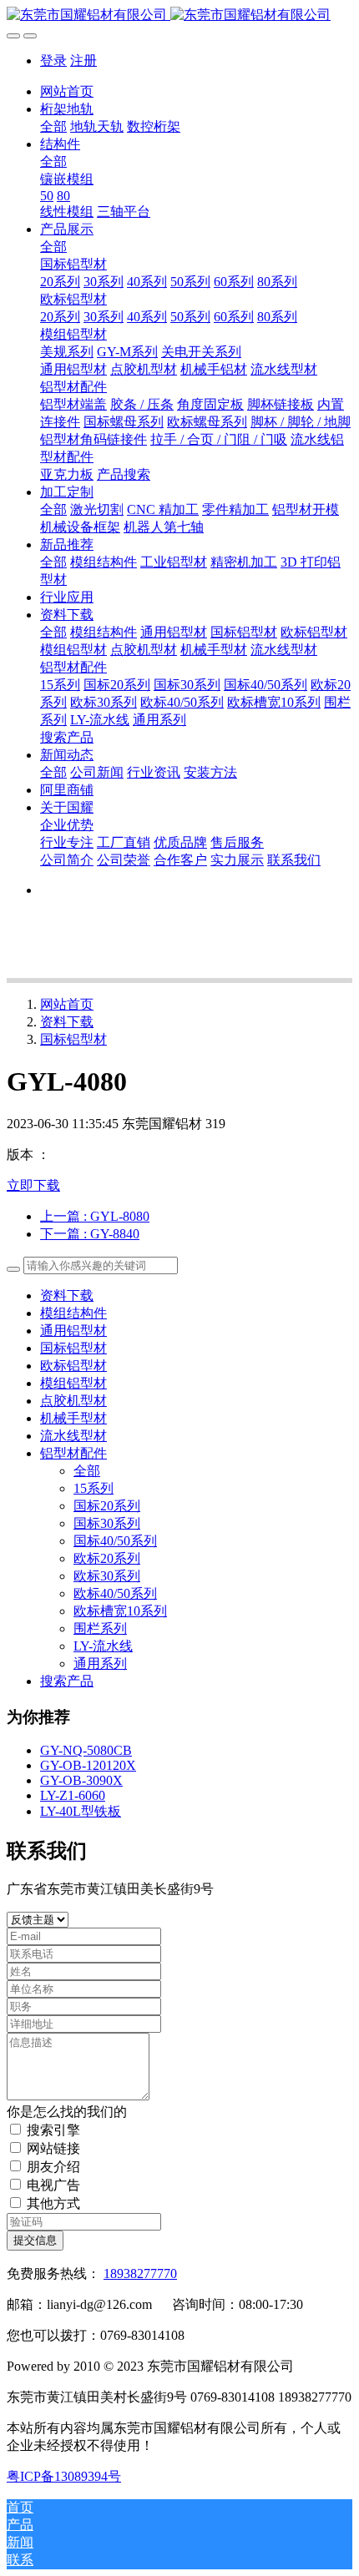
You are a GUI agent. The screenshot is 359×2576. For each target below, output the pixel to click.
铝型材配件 (73, 1453)
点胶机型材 (73, 1401)
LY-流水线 (103, 1646)
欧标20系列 (107, 1558)
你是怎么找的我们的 (67, 2112)
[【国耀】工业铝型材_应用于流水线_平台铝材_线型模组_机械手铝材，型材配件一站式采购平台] (179, 15)
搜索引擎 (53, 2130)
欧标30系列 (107, 1576)
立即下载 (33, 1185)
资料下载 (67, 1022)
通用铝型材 (73, 1331)
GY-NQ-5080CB (86, 1750)
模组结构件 (73, 1313)
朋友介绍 (53, 2167)
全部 (53, 126)
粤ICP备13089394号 (64, 2476)
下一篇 (90, 1234)
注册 (83, 60)
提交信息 (35, 2240)
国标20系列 (107, 1506)
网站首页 (67, 91)
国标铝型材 (73, 1039)
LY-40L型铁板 (81, 1811)
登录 (53, 60)
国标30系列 (107, 1523)
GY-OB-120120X (88, 1765)
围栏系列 (100, 1628)
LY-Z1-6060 (73, 1795)
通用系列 (100, 1664)
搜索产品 (67, 1681)
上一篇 (95, 1216)
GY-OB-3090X (81, 1780)
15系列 (94, 1488)
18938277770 (140, 2274)
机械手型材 (73, 1418)
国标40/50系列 (115, 1541)
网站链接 (53, 2148)
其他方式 (53, 2203)
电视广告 (53, 2185)
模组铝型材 (73, 1383)
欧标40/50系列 (115, 1593)
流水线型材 (73, 1436)
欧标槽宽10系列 (120, 1611)
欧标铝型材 (73, 1366)
